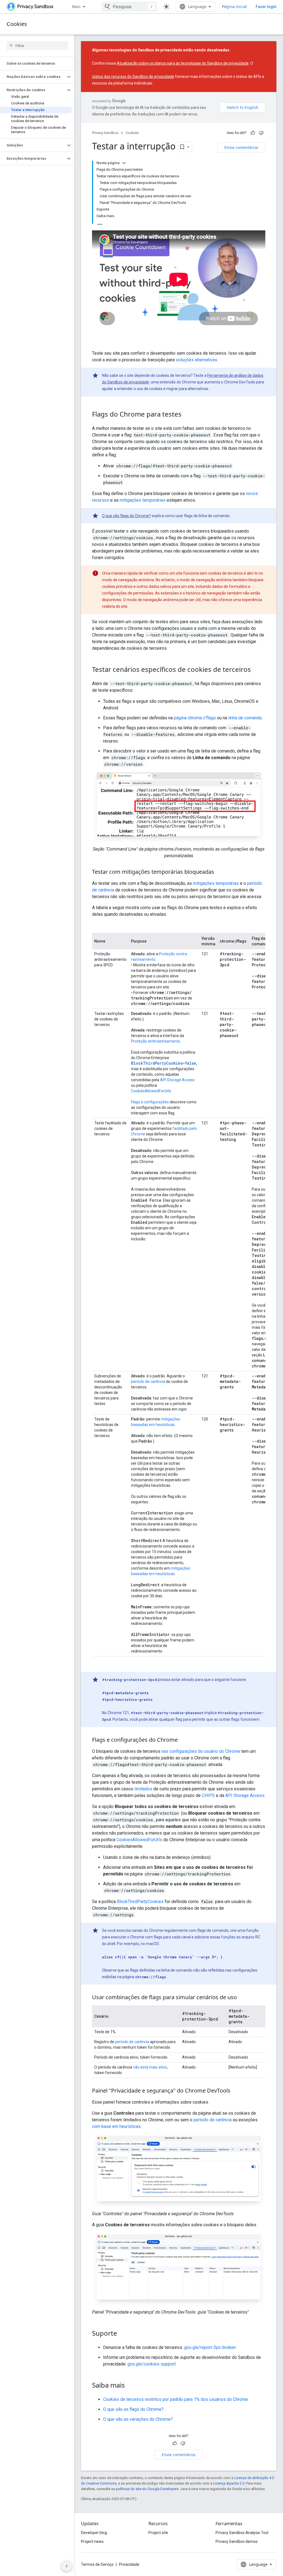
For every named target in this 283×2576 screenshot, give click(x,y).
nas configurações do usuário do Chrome (201, 1751)
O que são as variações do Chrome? (138, 2419)
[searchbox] (37, 46)
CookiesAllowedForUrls (151, 1091)
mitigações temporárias (143, 500)
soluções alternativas (196, 360)
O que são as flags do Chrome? (133, 2409)
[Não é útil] (261, 133)
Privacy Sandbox (105, 133)
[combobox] (129, 7)
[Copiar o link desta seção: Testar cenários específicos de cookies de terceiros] (256, 670)
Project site (158, 2533)
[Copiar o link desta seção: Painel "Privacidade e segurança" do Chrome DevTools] (236, 2091)
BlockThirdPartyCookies (140, 1902)
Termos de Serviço (97, 2564)
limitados (143, 1789)
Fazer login (266, 7)
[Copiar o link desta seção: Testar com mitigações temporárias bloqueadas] (220, 872)
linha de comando (245, 718)
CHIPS (208, 1795)
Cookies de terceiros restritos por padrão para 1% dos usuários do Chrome (175, 2399)
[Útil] (253, 133)
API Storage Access (177, 1080)
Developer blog (94, 2533)
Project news (92, 2541)
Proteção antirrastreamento (156, 1041)
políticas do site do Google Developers (147, 2489)
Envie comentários (241, 147)
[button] (33, 77)
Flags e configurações (150, 1102)
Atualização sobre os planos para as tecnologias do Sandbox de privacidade (183, 63)
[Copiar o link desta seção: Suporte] (123, 2334)
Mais (76, 6)
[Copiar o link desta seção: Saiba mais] (130, 2386)
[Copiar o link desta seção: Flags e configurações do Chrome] (183, 1740)
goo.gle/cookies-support (152, 2364)
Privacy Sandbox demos (237, 2541)
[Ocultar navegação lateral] (67, 2566)
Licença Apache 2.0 (229, 2483)
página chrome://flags (195, 718)
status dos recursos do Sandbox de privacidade (133, 77)
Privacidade (129, 2564)
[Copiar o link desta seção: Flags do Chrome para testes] (187, 415)
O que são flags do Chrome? (126, 516)
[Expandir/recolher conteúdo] (124, 163)
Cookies (17, 24)
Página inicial (234, 6)
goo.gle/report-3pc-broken (210, 2347)
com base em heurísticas (116, 2126)
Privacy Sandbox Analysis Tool (242, 2533)
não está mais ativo (150, 2067)
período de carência (148, 1382)
